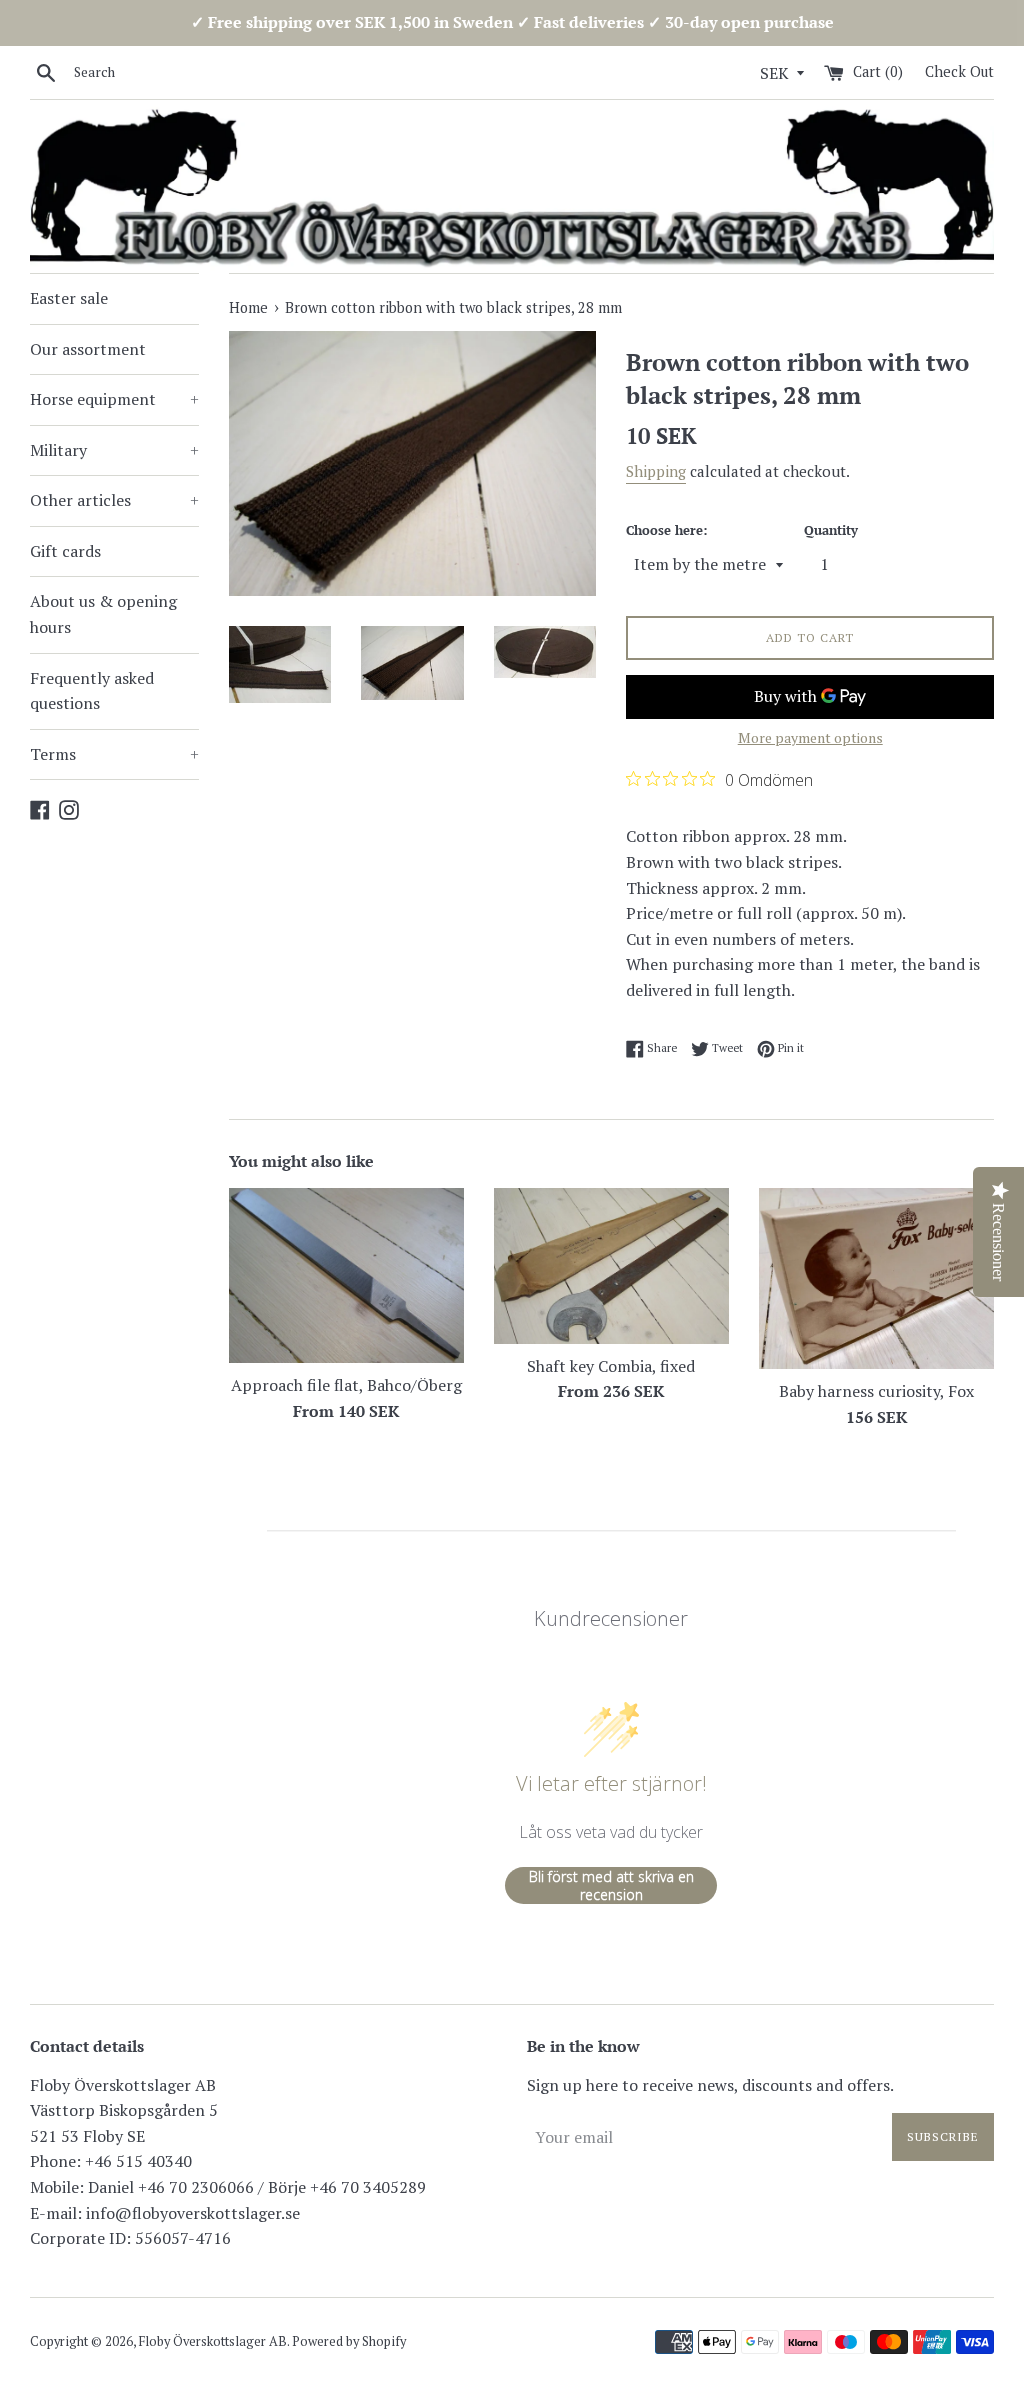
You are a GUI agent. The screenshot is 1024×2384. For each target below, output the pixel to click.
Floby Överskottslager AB (213, 2341)
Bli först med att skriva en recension (611, 1885)
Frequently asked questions (92, 691)
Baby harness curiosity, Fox (876, 1391)
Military (114, 450)
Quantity (831, 530)
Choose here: (666, 530)
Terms (114, 754)
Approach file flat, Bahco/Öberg (346, 1385)
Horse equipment (114, 399)
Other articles (114, 500)
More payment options (810, 737)
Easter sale (69, 298)
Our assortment (88, 349)
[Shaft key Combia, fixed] (611, 1266)
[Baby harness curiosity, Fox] (876, 1279)
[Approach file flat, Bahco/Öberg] (346, 1276)
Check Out (959, 71)
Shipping (656, 471)
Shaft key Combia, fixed (611, 1366)
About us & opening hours (103, 614)
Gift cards (65, 551)
